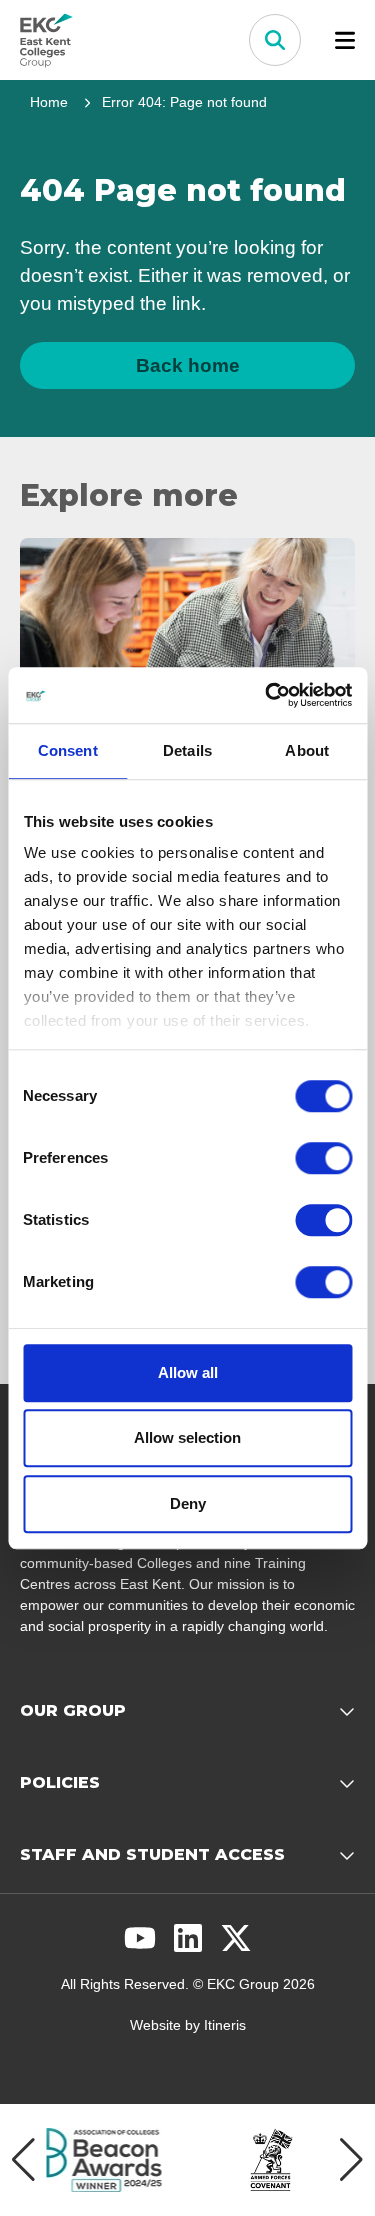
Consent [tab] (68, 750)
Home (49, 102)
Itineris (225, 2025)
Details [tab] (187, 750)
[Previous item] (23, 2160)
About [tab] (307, 750)
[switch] (323, 1158)
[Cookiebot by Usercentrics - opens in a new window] (267, 695)
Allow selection (187, 1437)
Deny (188, 1503)
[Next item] (351, 2160)
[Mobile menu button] (345, 40)
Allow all (188, 1372)
